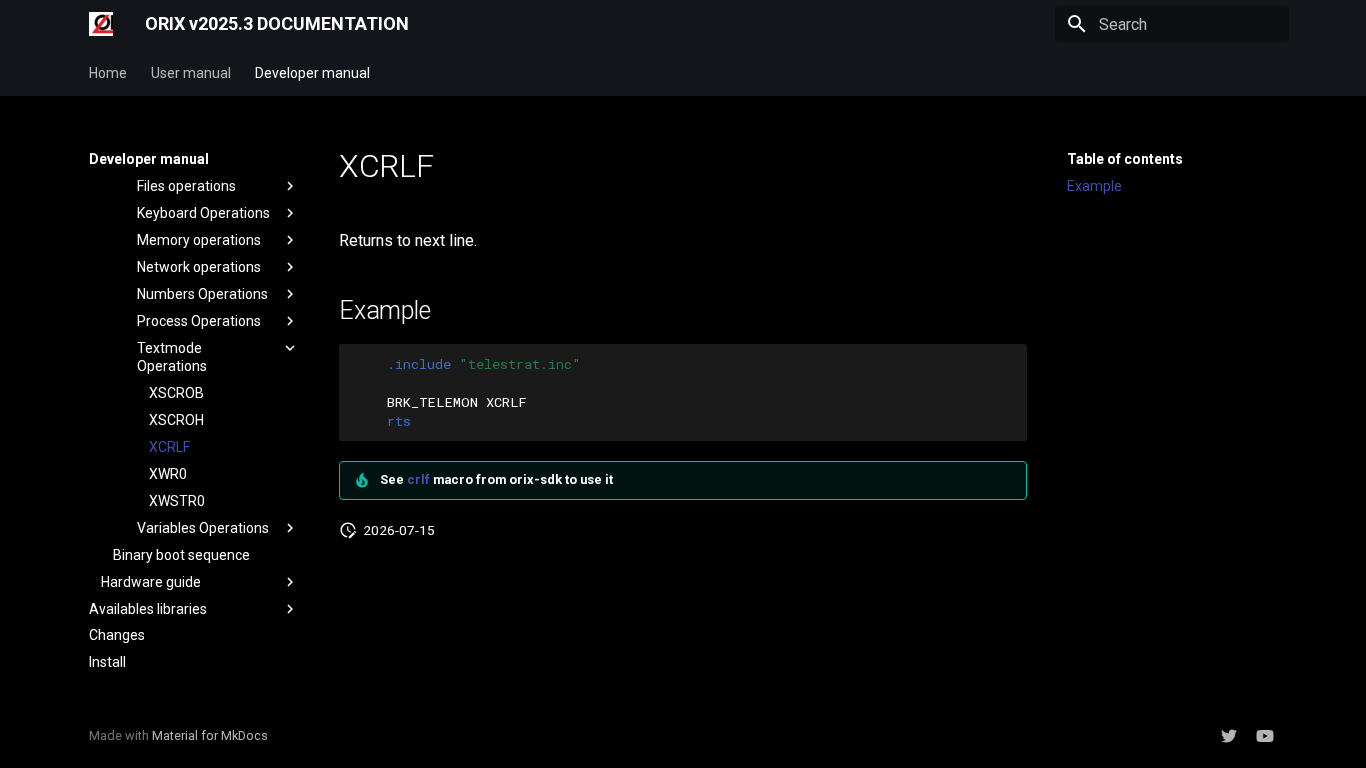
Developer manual (312, 73)
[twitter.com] (1229, 736)
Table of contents (1125, 159)
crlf (418, 479)
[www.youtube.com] (1265, 736)
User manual (191, 73)
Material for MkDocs (210, 735)
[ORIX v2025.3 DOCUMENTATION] (101, 24)
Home (108, 73)
